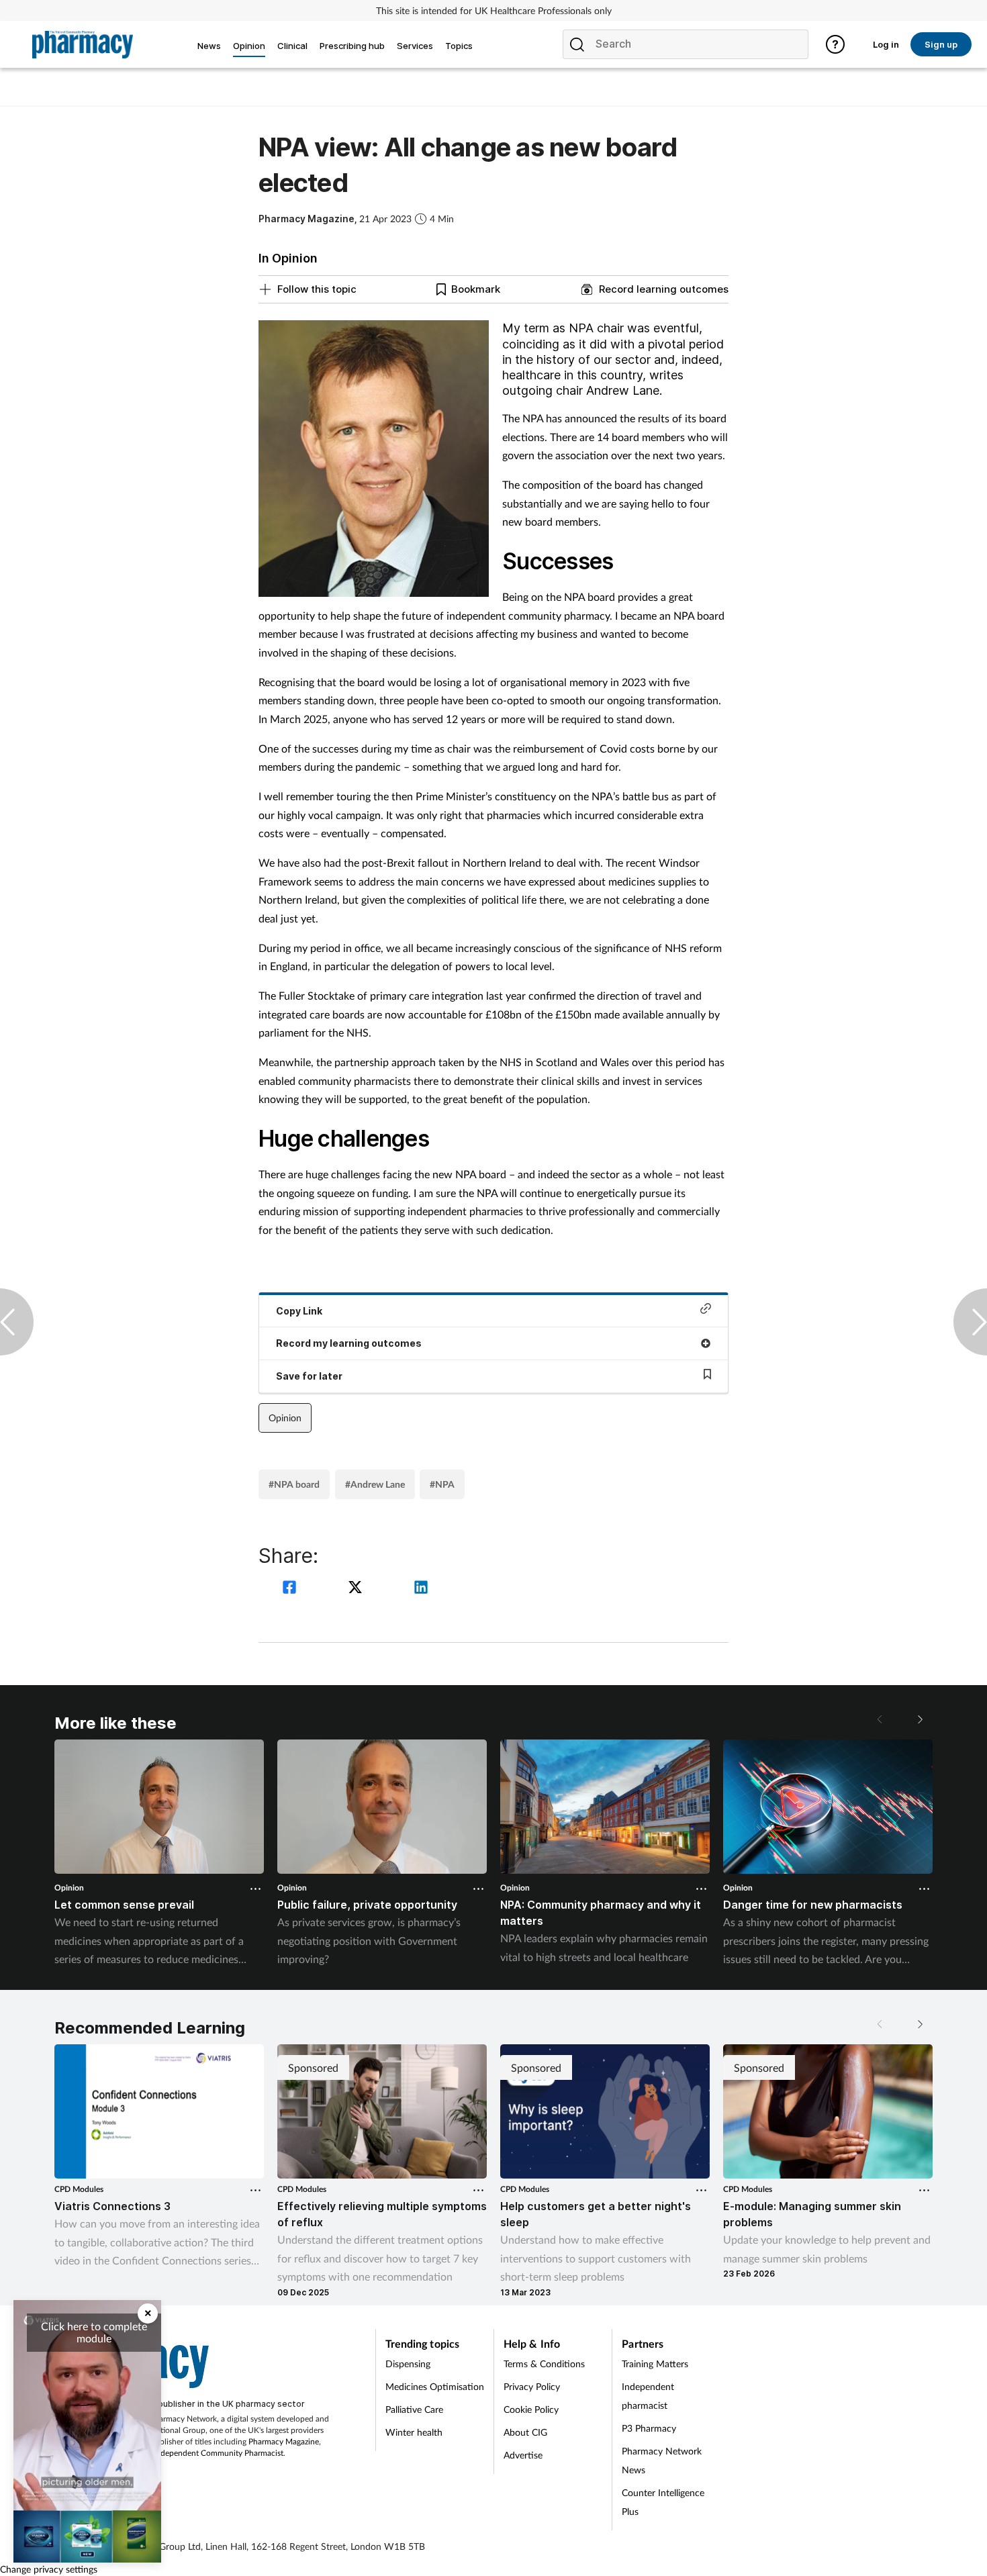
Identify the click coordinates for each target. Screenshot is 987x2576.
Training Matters (655, 2364)
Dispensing (408, 2364)
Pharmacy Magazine (284, 2441)
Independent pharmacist (648, 2396)
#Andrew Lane (375, 1484)
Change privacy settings (49, 2569)
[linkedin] (421, 1589)
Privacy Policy (532, 2386)
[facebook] (291, 1589)
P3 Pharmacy (649, 2428)
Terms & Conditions (544, 2364)
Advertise (523, 2455)
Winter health (414, 2432)
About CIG (525, 2432)
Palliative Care (414, 2409)
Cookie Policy (531, 2409)
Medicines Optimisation (435, 2386)
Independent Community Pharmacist (219, 2453)
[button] (919, 1719)
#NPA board (294, 1484)
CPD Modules (79, 2189)
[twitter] (357, 1589)
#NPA (442, 1484)
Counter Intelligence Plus (663, 2502)
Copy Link (299, 1311)
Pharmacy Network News (662, 2460)
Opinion (285, 1418)
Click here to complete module (94, 2332)
